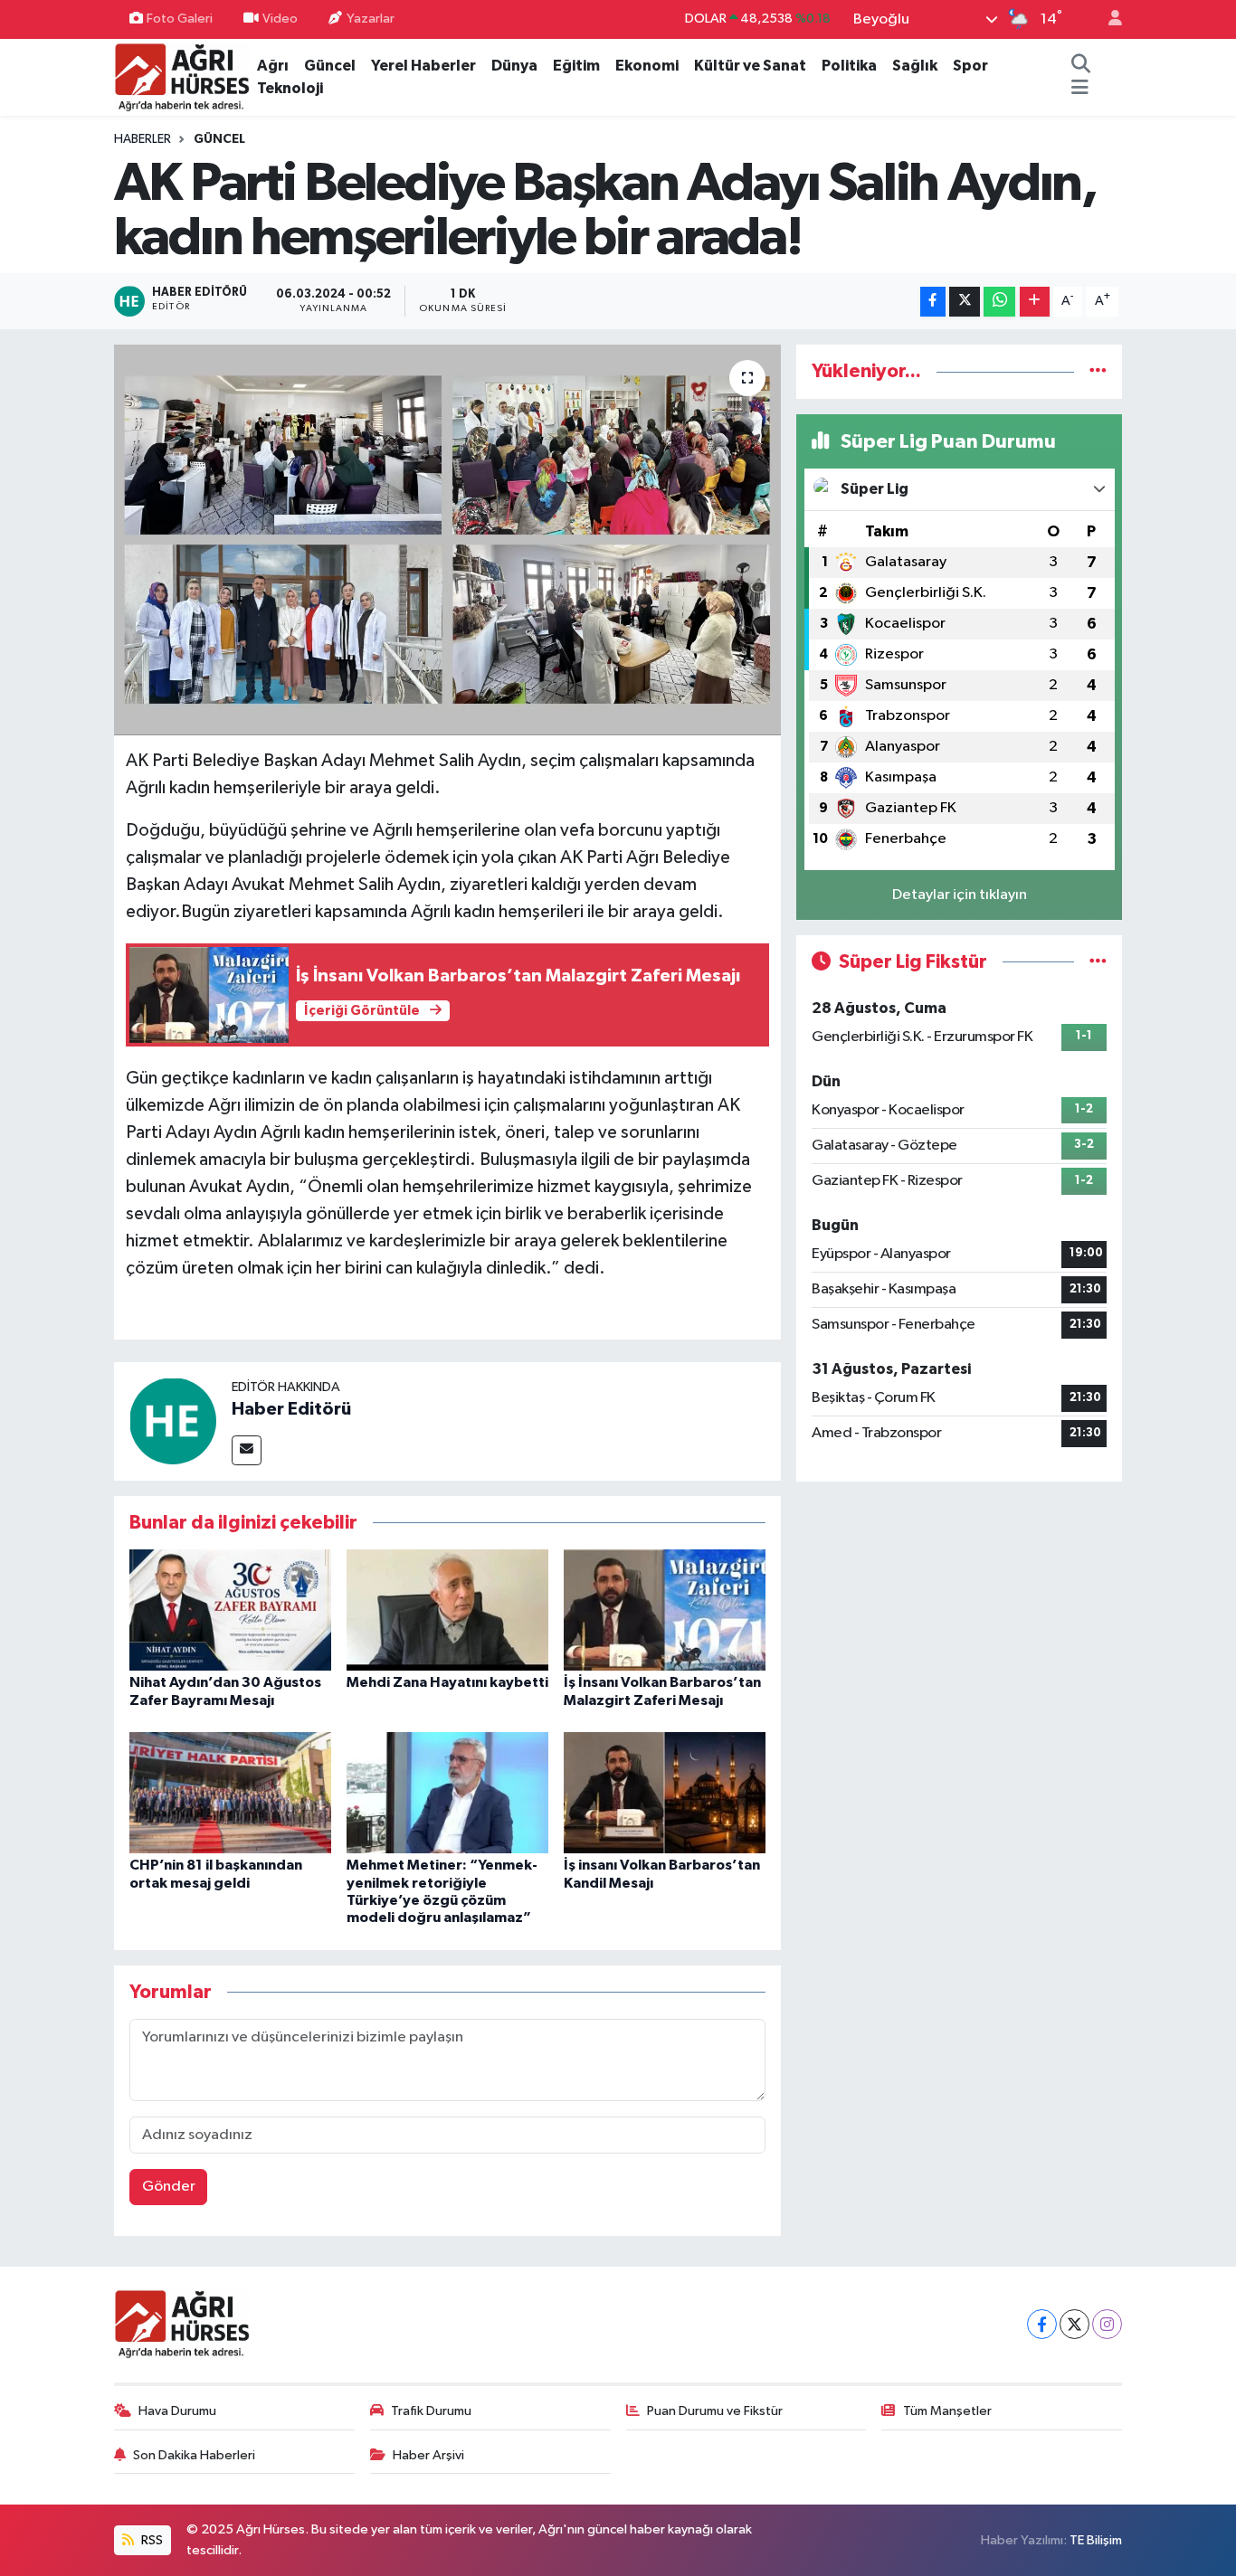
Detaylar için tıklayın (960, 895)
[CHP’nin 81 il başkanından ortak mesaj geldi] (230, 1792)
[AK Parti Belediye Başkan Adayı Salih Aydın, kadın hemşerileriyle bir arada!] (447, 540)
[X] (1074, 2324)
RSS (151, 2540)
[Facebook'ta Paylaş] (933, 302)
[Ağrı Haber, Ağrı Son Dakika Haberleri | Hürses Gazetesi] (182, 76)
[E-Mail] (247, 1450)
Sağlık (915, 66)
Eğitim (576, 66)
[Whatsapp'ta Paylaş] (999, 302)
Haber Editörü (291, 1409)
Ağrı (273, 66)
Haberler (143, 139)
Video (280, 19)
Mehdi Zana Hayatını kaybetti (447, 1682)
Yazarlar (371, 19)
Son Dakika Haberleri (194, 2455)
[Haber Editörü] (173, 1421)
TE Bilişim (1096, 2540)
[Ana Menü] (1080, 89)
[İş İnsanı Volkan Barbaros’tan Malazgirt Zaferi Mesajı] (665, 1610)
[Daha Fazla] (1035, 302)
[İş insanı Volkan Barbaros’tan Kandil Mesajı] (665, 1792)
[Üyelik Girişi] (1108, 19)
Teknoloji (290, 88)
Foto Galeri (180, 19)
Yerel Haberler (423, 66)
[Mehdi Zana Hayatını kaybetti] (447, 1610)
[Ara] (1081, 66)
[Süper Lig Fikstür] (1098, 962)
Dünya (514, 66)
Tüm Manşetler (947, 2411)
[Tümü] (1098, 371)
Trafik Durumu (431, 2411)
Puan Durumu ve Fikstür (715, 2411)
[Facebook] (1042, 2324)
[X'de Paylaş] (965, 302)
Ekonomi (647, 66)
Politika (849, 66)
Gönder (169, 2187)
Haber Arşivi (428, 2455)
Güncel (330, 66)
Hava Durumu (177, 2411)
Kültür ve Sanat (750, 66)
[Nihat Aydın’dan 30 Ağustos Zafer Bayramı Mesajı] (230, 1610)
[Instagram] (1107, 2324)
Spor (970, 66)
